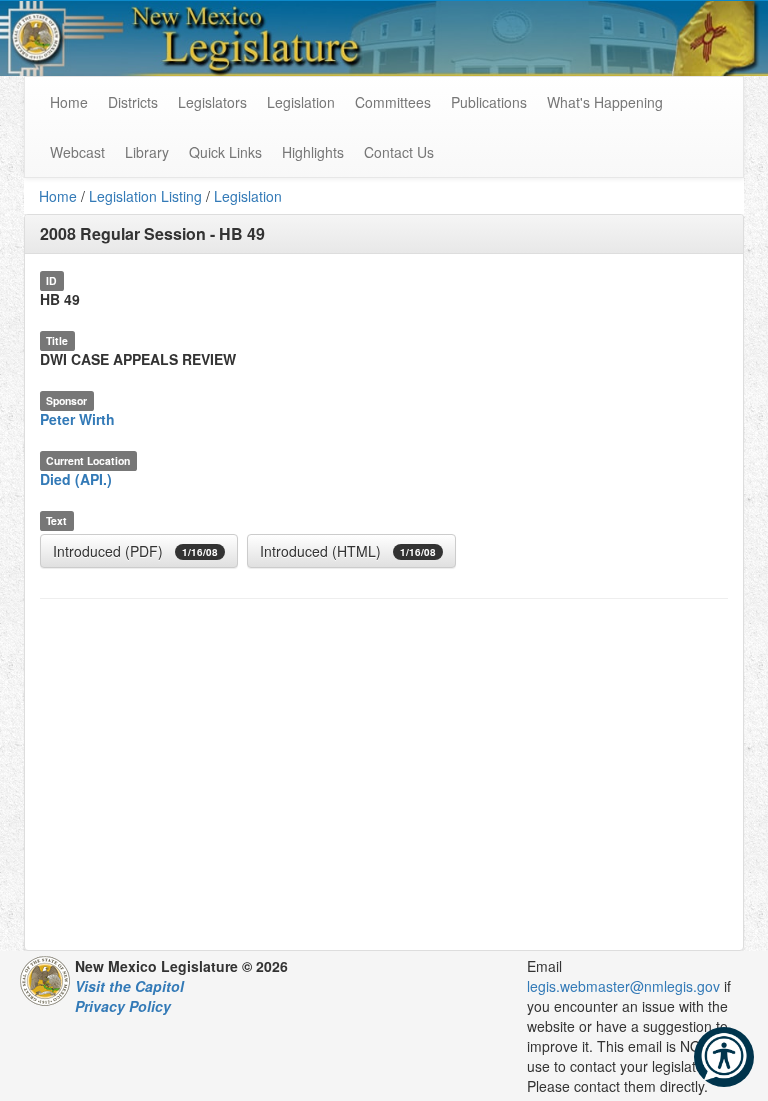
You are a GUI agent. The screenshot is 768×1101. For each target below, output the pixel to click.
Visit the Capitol (129, 986)
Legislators (212, 102)
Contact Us (399, 152)
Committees (393, 102)
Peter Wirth (77, 419)
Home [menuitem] (69, 102)
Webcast (77, 152)
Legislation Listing (145, 196)
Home (58, 196)
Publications (489, 102)
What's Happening (605, 102)
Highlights (313, 152)
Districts (133, 102)
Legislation (301, 102)
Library (147, 152)
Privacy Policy (123, 1006)
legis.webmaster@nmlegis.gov (623, 986)
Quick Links (225, 152)
